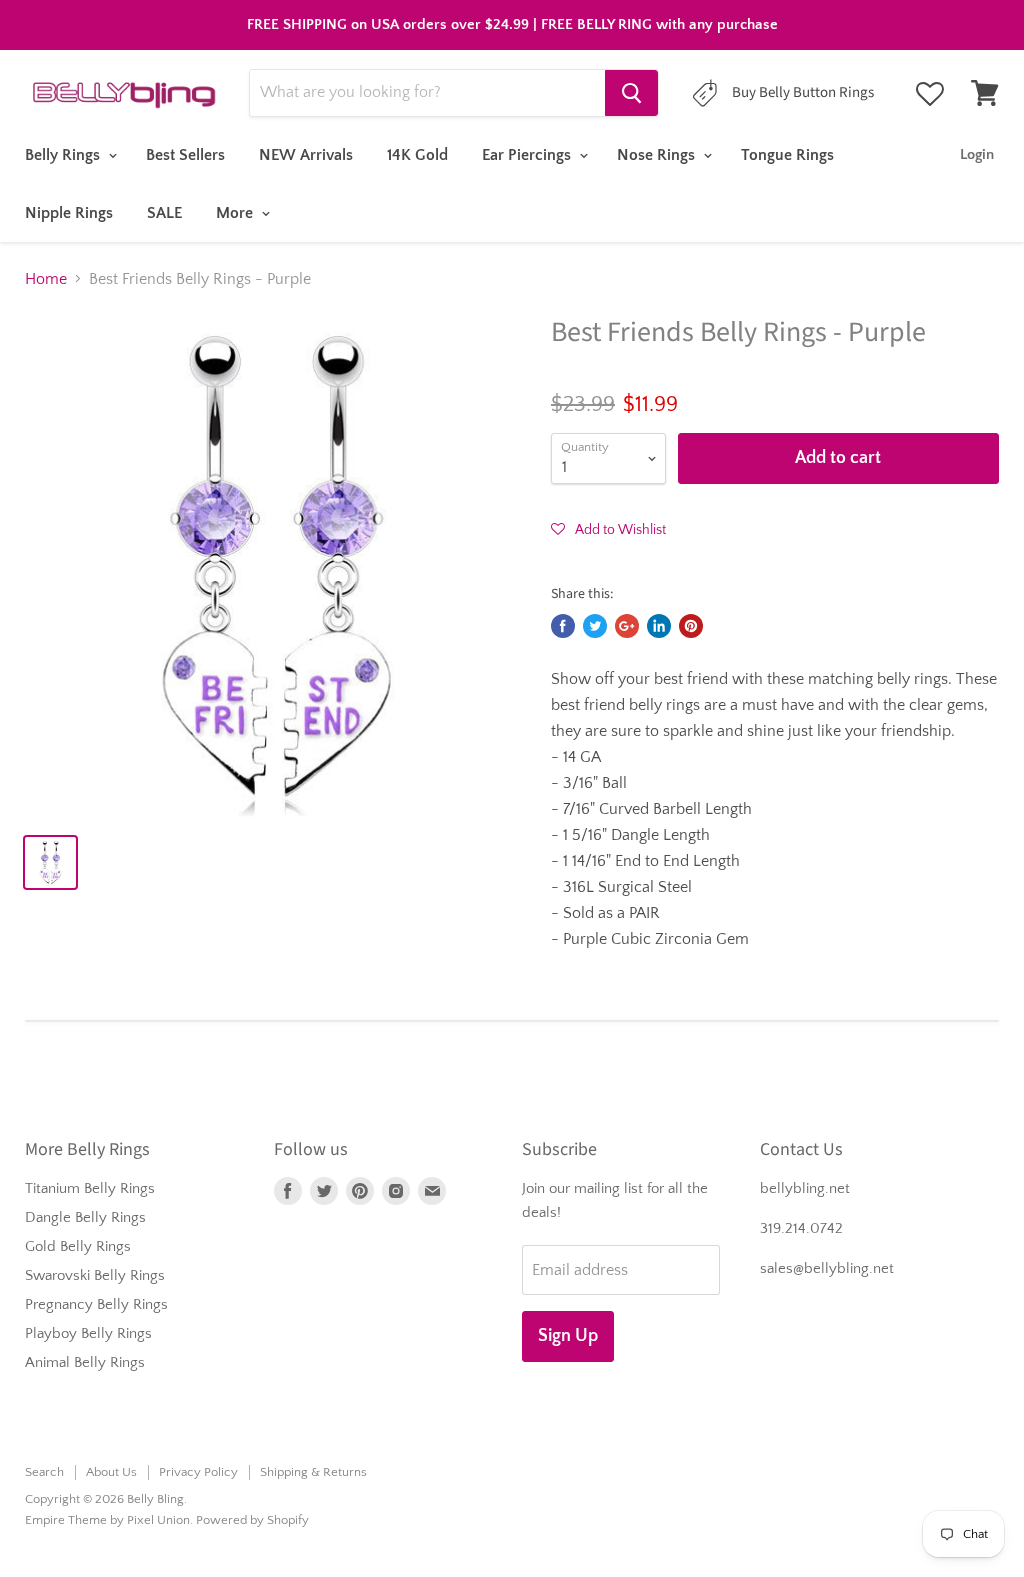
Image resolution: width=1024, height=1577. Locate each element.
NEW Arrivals (306, 155)
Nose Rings (658, 155)
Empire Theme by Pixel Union (107, 1520)
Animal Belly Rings (85, 1362)
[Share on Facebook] (563, 626)
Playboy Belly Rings (88, 1333)
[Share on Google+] (627, 626)
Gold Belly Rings (78, 1246)
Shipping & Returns (313, 1472)
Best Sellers (185, 155)
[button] (608, 529)
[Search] (631, 93)
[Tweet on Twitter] (595, 626)
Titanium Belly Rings (90, 1188)
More (236, 213)
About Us (111, 1472)
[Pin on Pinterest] (691, 626)
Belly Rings (64, 155)
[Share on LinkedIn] (659, 626)
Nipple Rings (69, 213)
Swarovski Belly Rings (95, 1275)
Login (977, 154)
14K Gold (417, 155)
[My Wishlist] (930, 94)
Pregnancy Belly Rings (96, 1304)
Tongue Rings (787, 155)
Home (46, 279)
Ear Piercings (528, 155)
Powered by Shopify (252, 1520)
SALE (164, 213)
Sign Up (568, 1336)
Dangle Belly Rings (85, 1217)
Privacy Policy (198, 1472)
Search (44, 1472)
